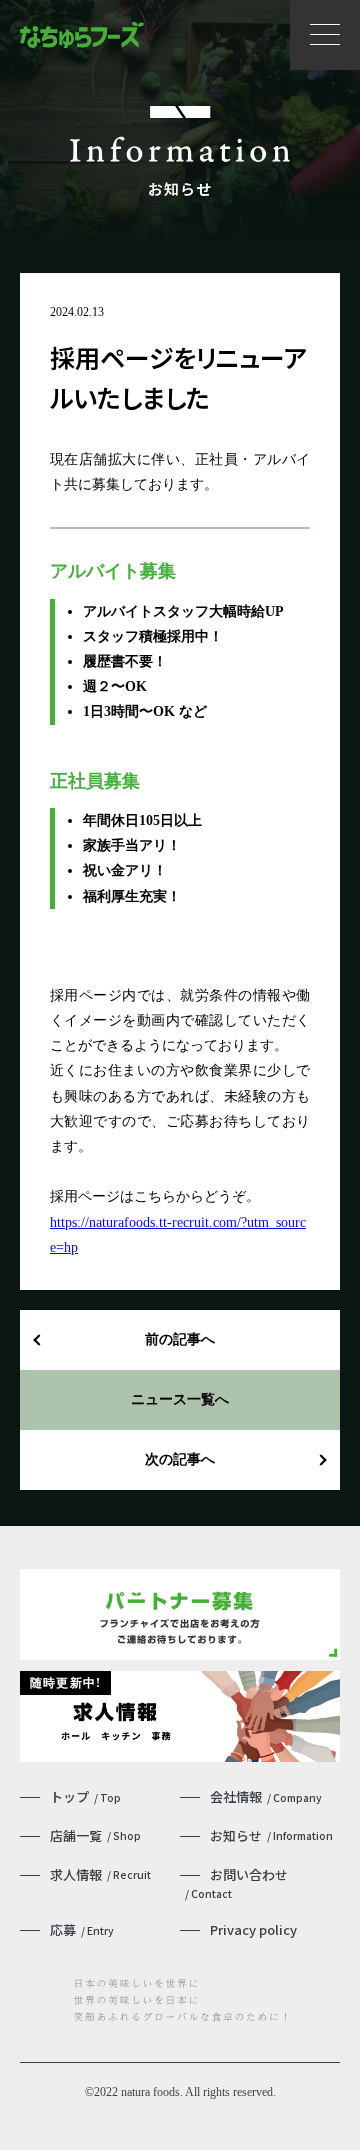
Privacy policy (253, 1929)
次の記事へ (180, 1459)
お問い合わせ (236, 1883)
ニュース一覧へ (180, 1399)
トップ (85, 1796)
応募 (82, 1929)
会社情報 (266, 1796)
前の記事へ (180, 1339)
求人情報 (100, 1874)
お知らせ (271, 1835)
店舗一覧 (95, 1835)
